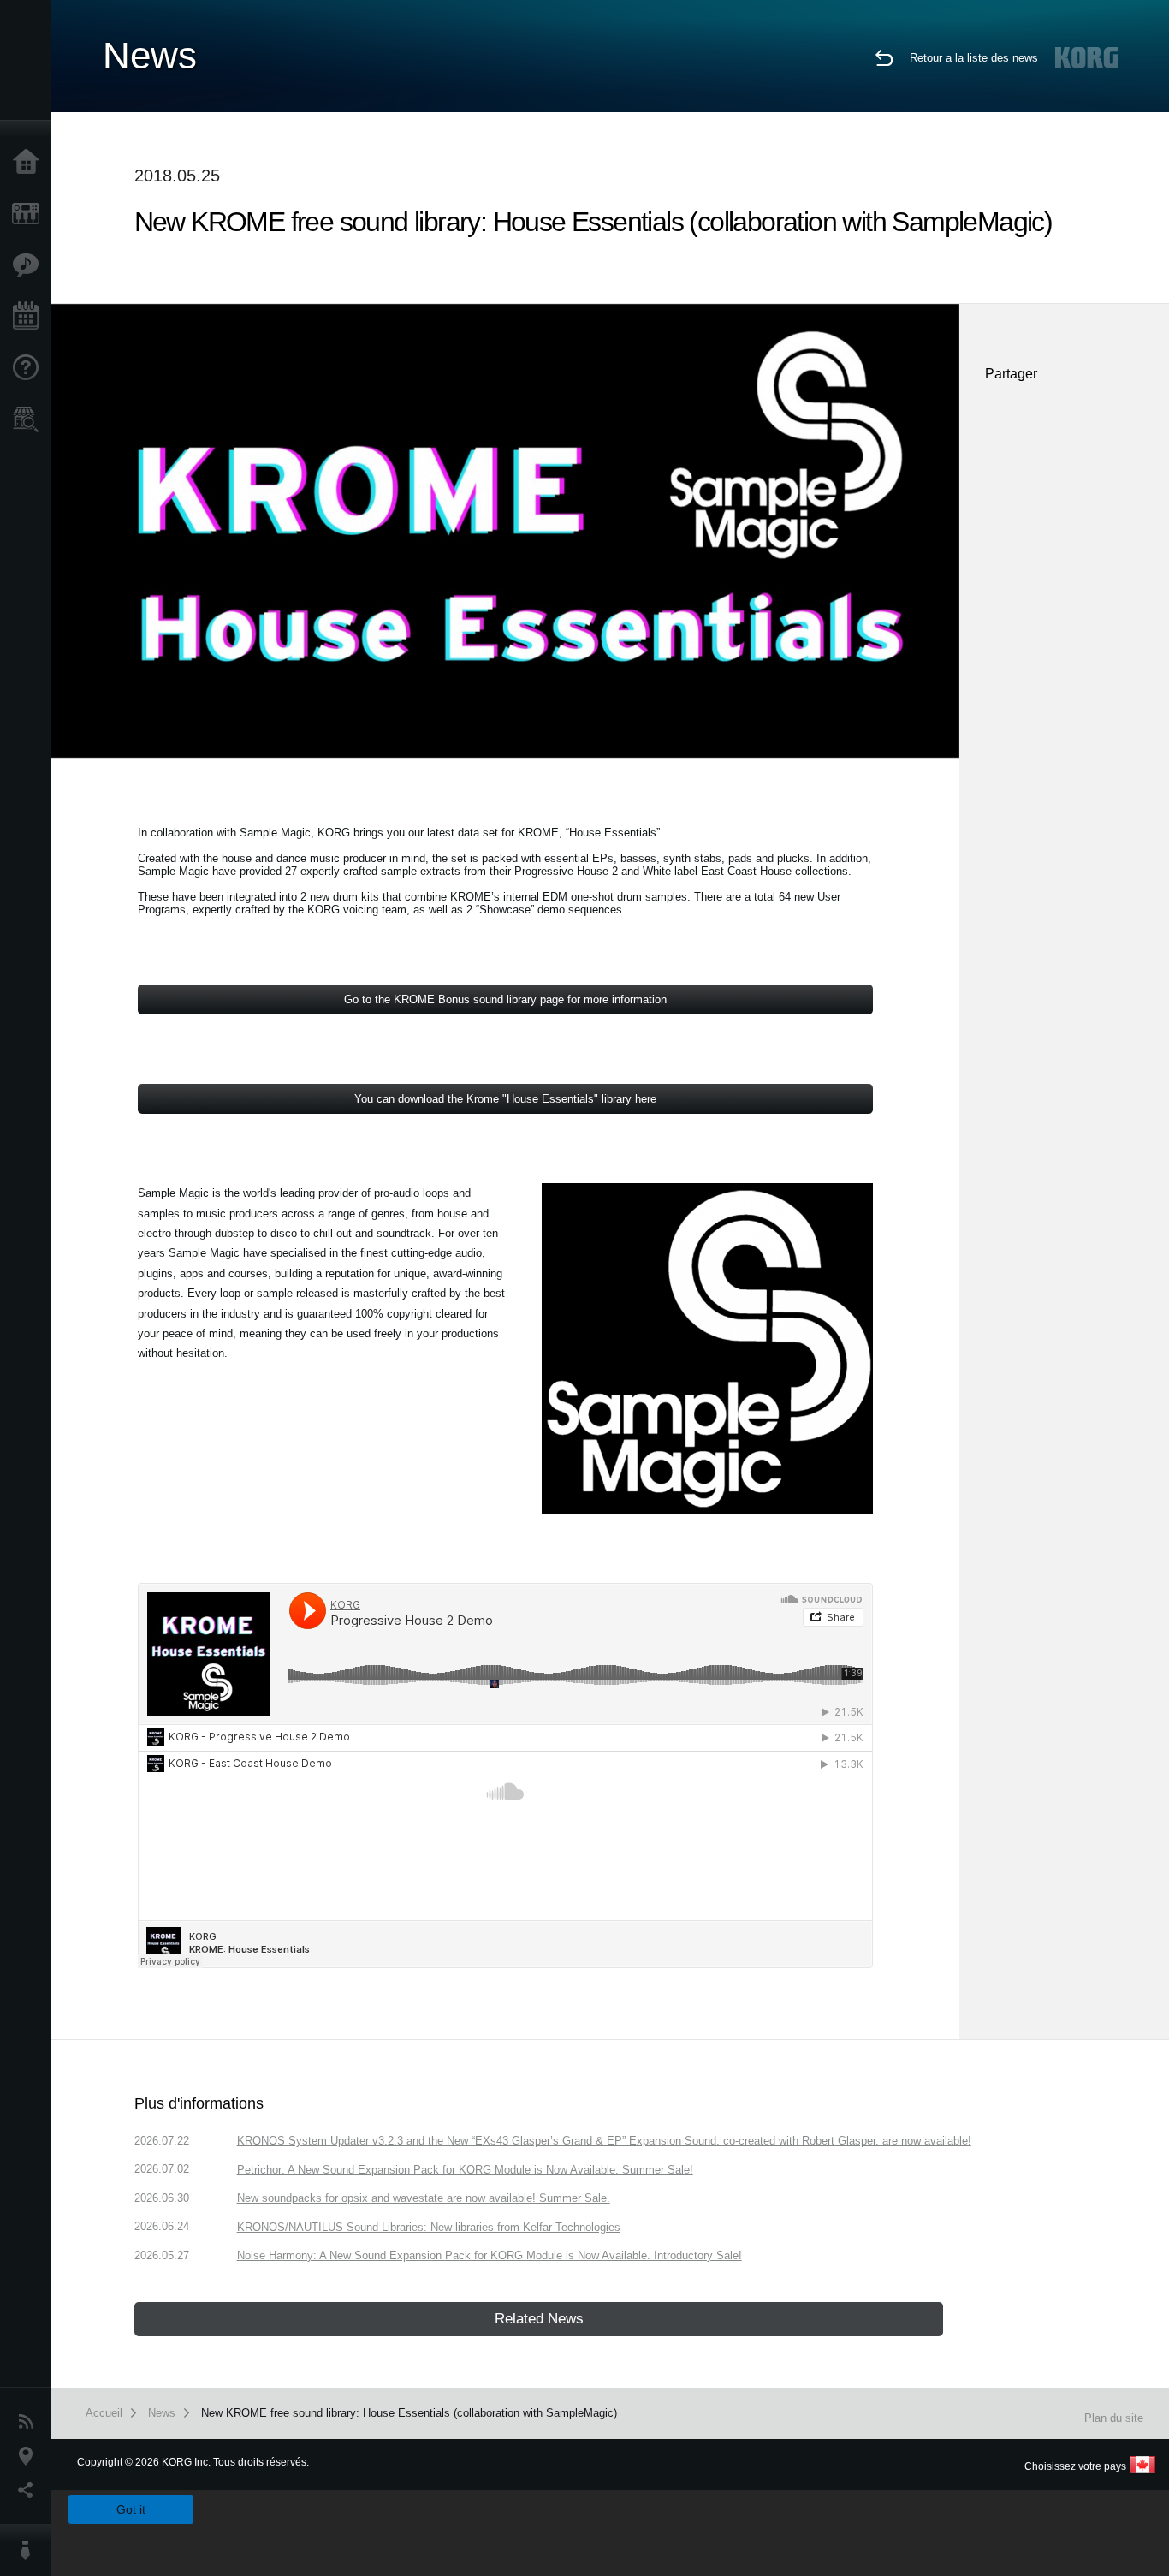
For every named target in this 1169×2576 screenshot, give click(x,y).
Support (30, 368)
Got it (131, 2509)
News (30, 2422)
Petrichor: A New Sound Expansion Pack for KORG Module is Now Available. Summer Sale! (465, 2170)
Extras (30, 265)
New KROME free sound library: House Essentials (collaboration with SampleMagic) (409, 2413)
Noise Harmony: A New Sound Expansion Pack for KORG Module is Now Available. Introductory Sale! (490, 2255)
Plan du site (1114, 2418)
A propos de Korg (30, 2550)
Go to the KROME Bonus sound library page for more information (505, 999)
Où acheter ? (30, 419)
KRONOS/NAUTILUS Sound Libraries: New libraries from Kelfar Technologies (429, 2227)
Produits (30, 214)
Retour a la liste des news (974, 58)
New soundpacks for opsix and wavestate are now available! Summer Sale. (424, 2198)
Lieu (30, 2456)
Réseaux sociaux (30, 2490)
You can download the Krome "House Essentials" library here (505, 1099)
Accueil (30, 163)
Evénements (30, 317)
